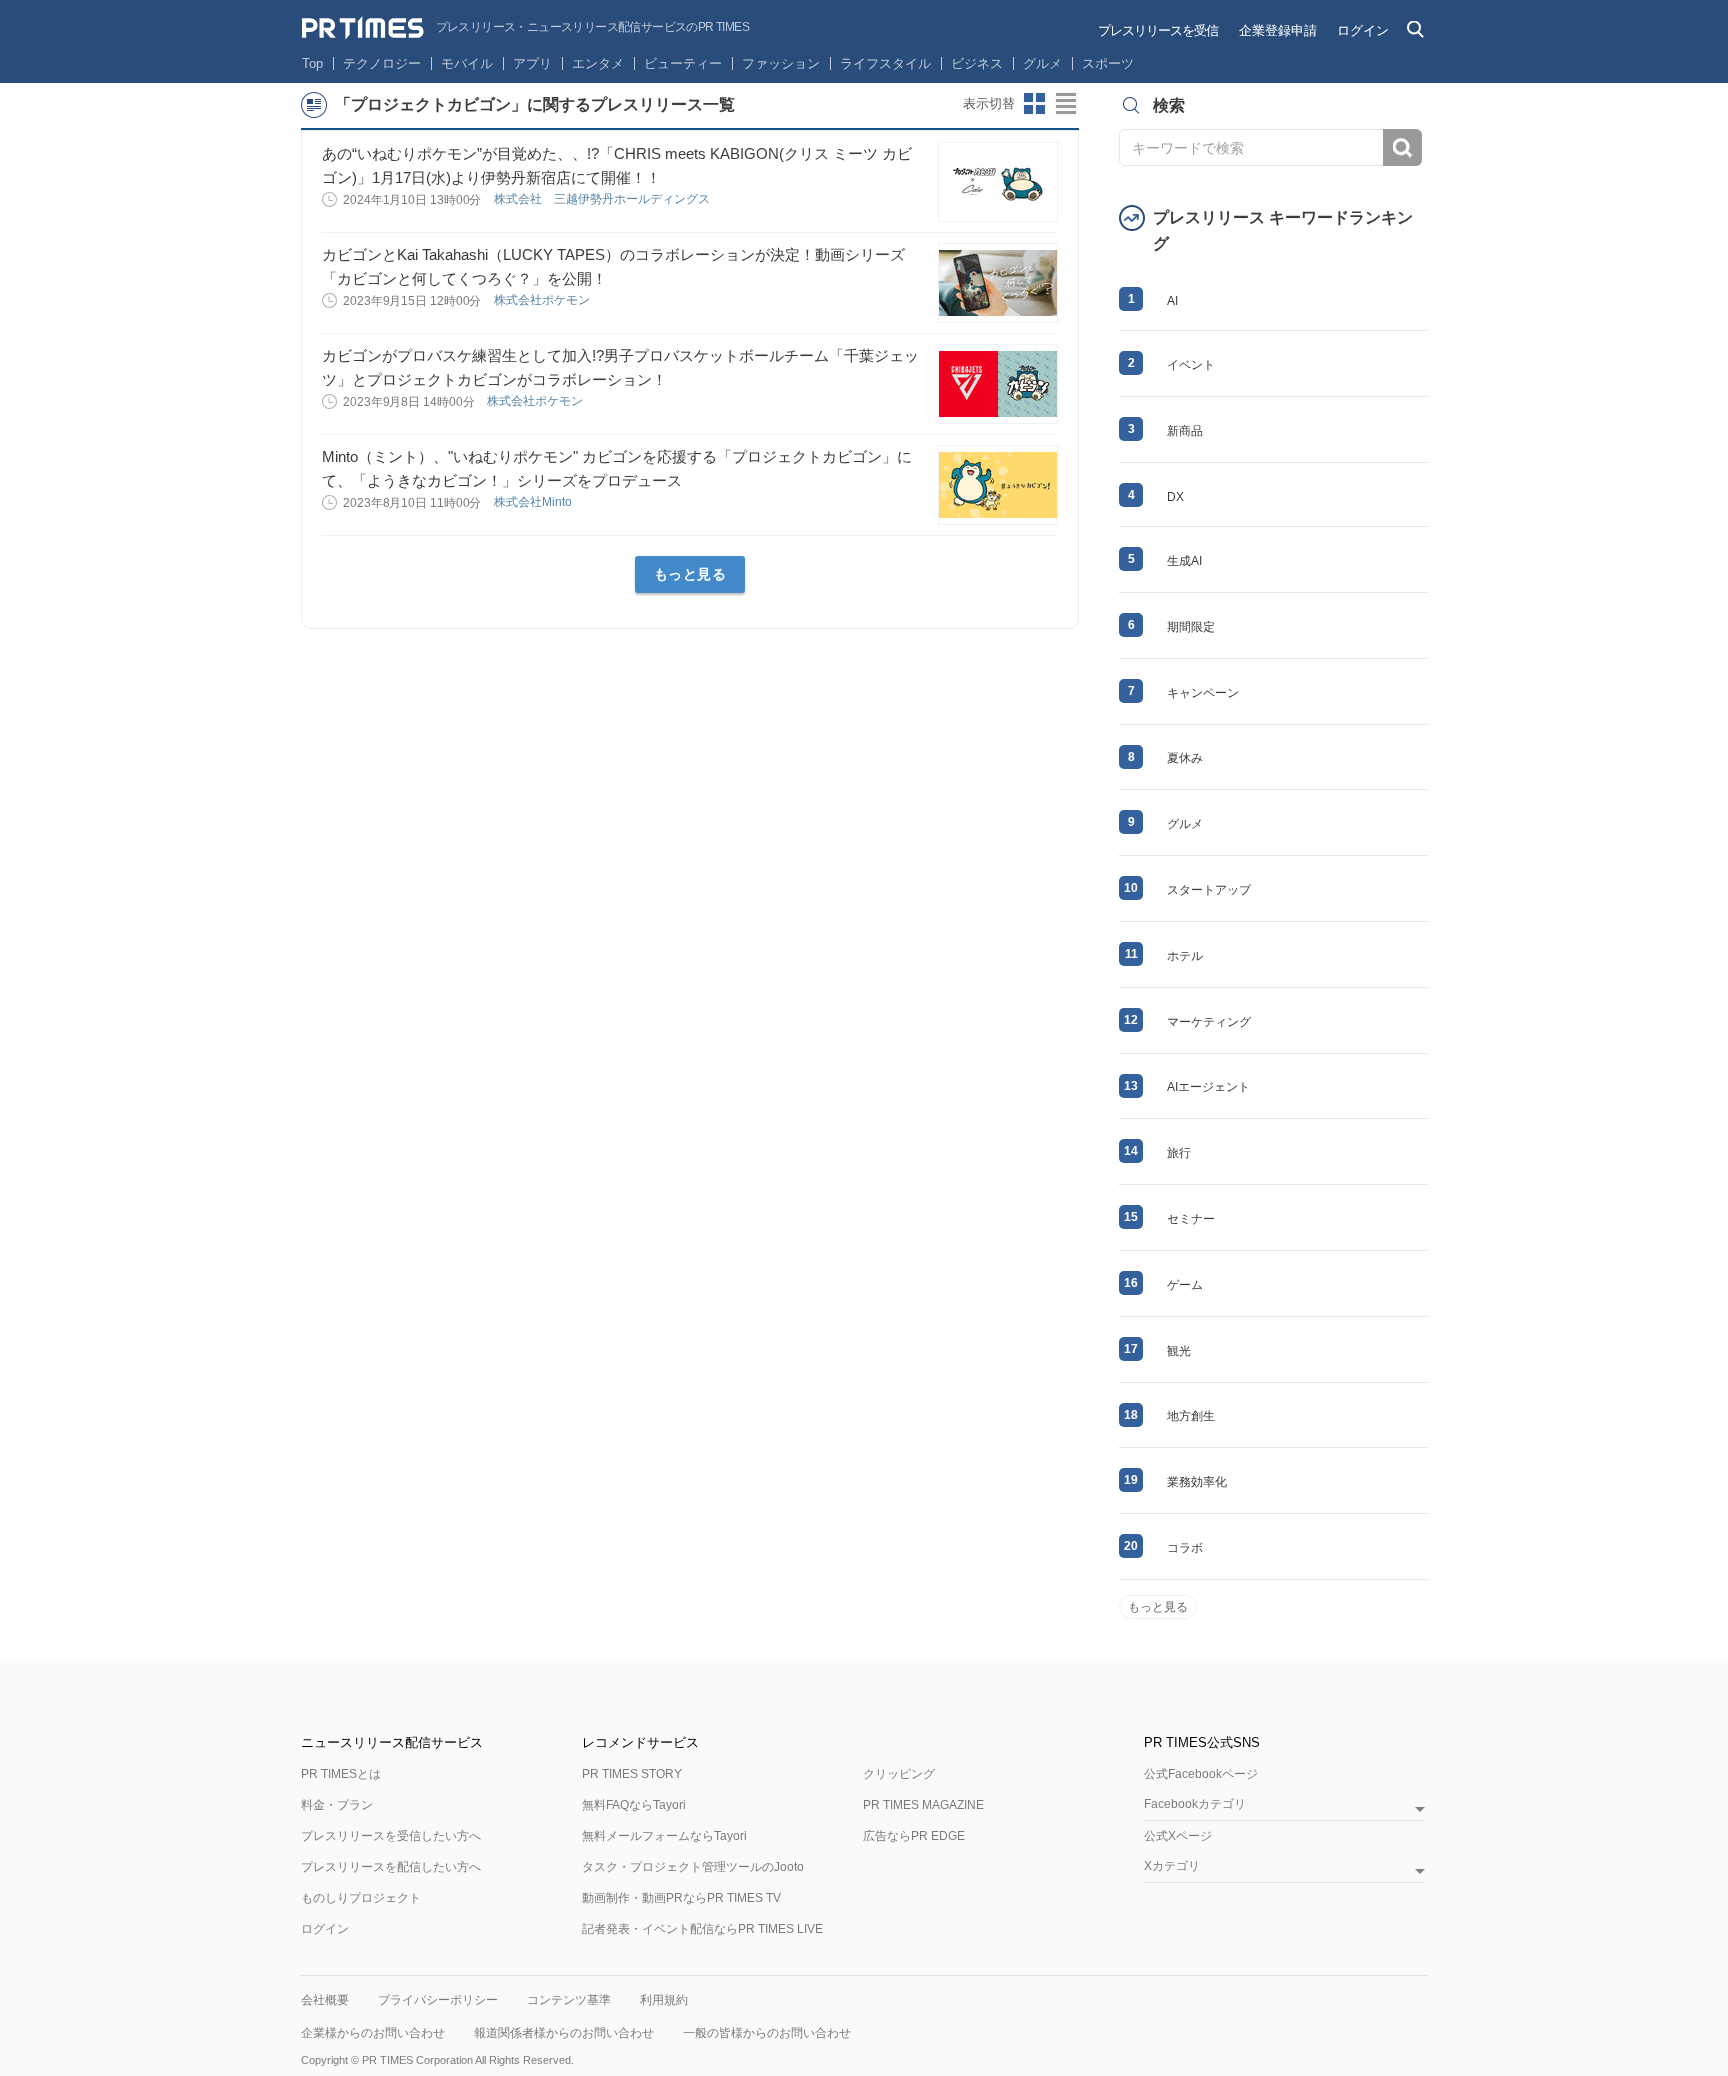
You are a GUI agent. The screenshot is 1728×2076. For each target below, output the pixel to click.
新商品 (1185, 431)
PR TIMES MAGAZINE (923, 1805)
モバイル (467, 63)
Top (312, 63)
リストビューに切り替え (1067, 104)
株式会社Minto (534, 502)
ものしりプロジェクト (361, 1898)
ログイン (1363, 30)
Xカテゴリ (1172, 1866)
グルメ (1042, 63)
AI (1172, 301)
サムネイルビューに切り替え (1035, 104)
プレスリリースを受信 (1158, 30)
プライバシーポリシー (438, 2000)
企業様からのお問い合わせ (373, 2033)
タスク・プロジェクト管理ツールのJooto (693, 1867)
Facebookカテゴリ (1195, 1804)
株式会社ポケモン (543, 300)
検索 (1402, 147)
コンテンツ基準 (569, 2000)
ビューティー (683, 63)
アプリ (532, 63)
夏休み (1185, 758)
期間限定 (1191, 627)
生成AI (1184, 561)
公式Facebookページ (1201, 1774)
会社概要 (325, 2000)
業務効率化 (1197, 1482)
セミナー (1191, 1219)
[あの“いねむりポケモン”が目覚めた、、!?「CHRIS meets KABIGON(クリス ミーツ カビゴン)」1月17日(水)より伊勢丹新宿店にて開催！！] (998, 182)
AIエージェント (1208, 1087)
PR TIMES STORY (632, 1774)
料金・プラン (337, 1805)
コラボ (1185, 1548)
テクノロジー (382, 63)
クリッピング (899, 1774)
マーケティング (1209, 1022)
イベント (1191, 365)
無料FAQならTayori (634, 1805)
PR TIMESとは (341, 1774)
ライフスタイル (885, 63)
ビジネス (977, 63)
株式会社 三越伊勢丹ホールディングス (603, 199)
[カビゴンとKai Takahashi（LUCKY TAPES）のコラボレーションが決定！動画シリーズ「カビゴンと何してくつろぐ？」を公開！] (998, 283)
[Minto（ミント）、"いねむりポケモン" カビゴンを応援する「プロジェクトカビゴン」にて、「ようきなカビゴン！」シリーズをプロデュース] (998, 485)
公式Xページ (1178, 1836)
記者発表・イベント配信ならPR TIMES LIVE (702, 1929)
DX (1175, 497)
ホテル (1185, 956)
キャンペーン (1203, 693)
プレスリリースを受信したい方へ (391, 1836)
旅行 (1179, 1153)
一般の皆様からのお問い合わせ (767, 2033)
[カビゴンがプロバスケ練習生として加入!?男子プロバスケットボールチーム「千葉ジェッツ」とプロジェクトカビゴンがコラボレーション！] (998, 384)
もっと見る (690, 574)
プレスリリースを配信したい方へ (391, 1867)
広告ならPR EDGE (914, 1836)
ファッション (781, 63)
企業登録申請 (1278, 30)
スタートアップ (1209, 890)
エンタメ (598, 63)
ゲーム (1185, 1285)
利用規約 (664, 2000)
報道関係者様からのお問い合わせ (564, 2033)
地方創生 (1191, 1416)
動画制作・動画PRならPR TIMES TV (681, 1898)
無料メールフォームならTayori (664, 1836)
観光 (1179, 1351)
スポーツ (1108, 63)
